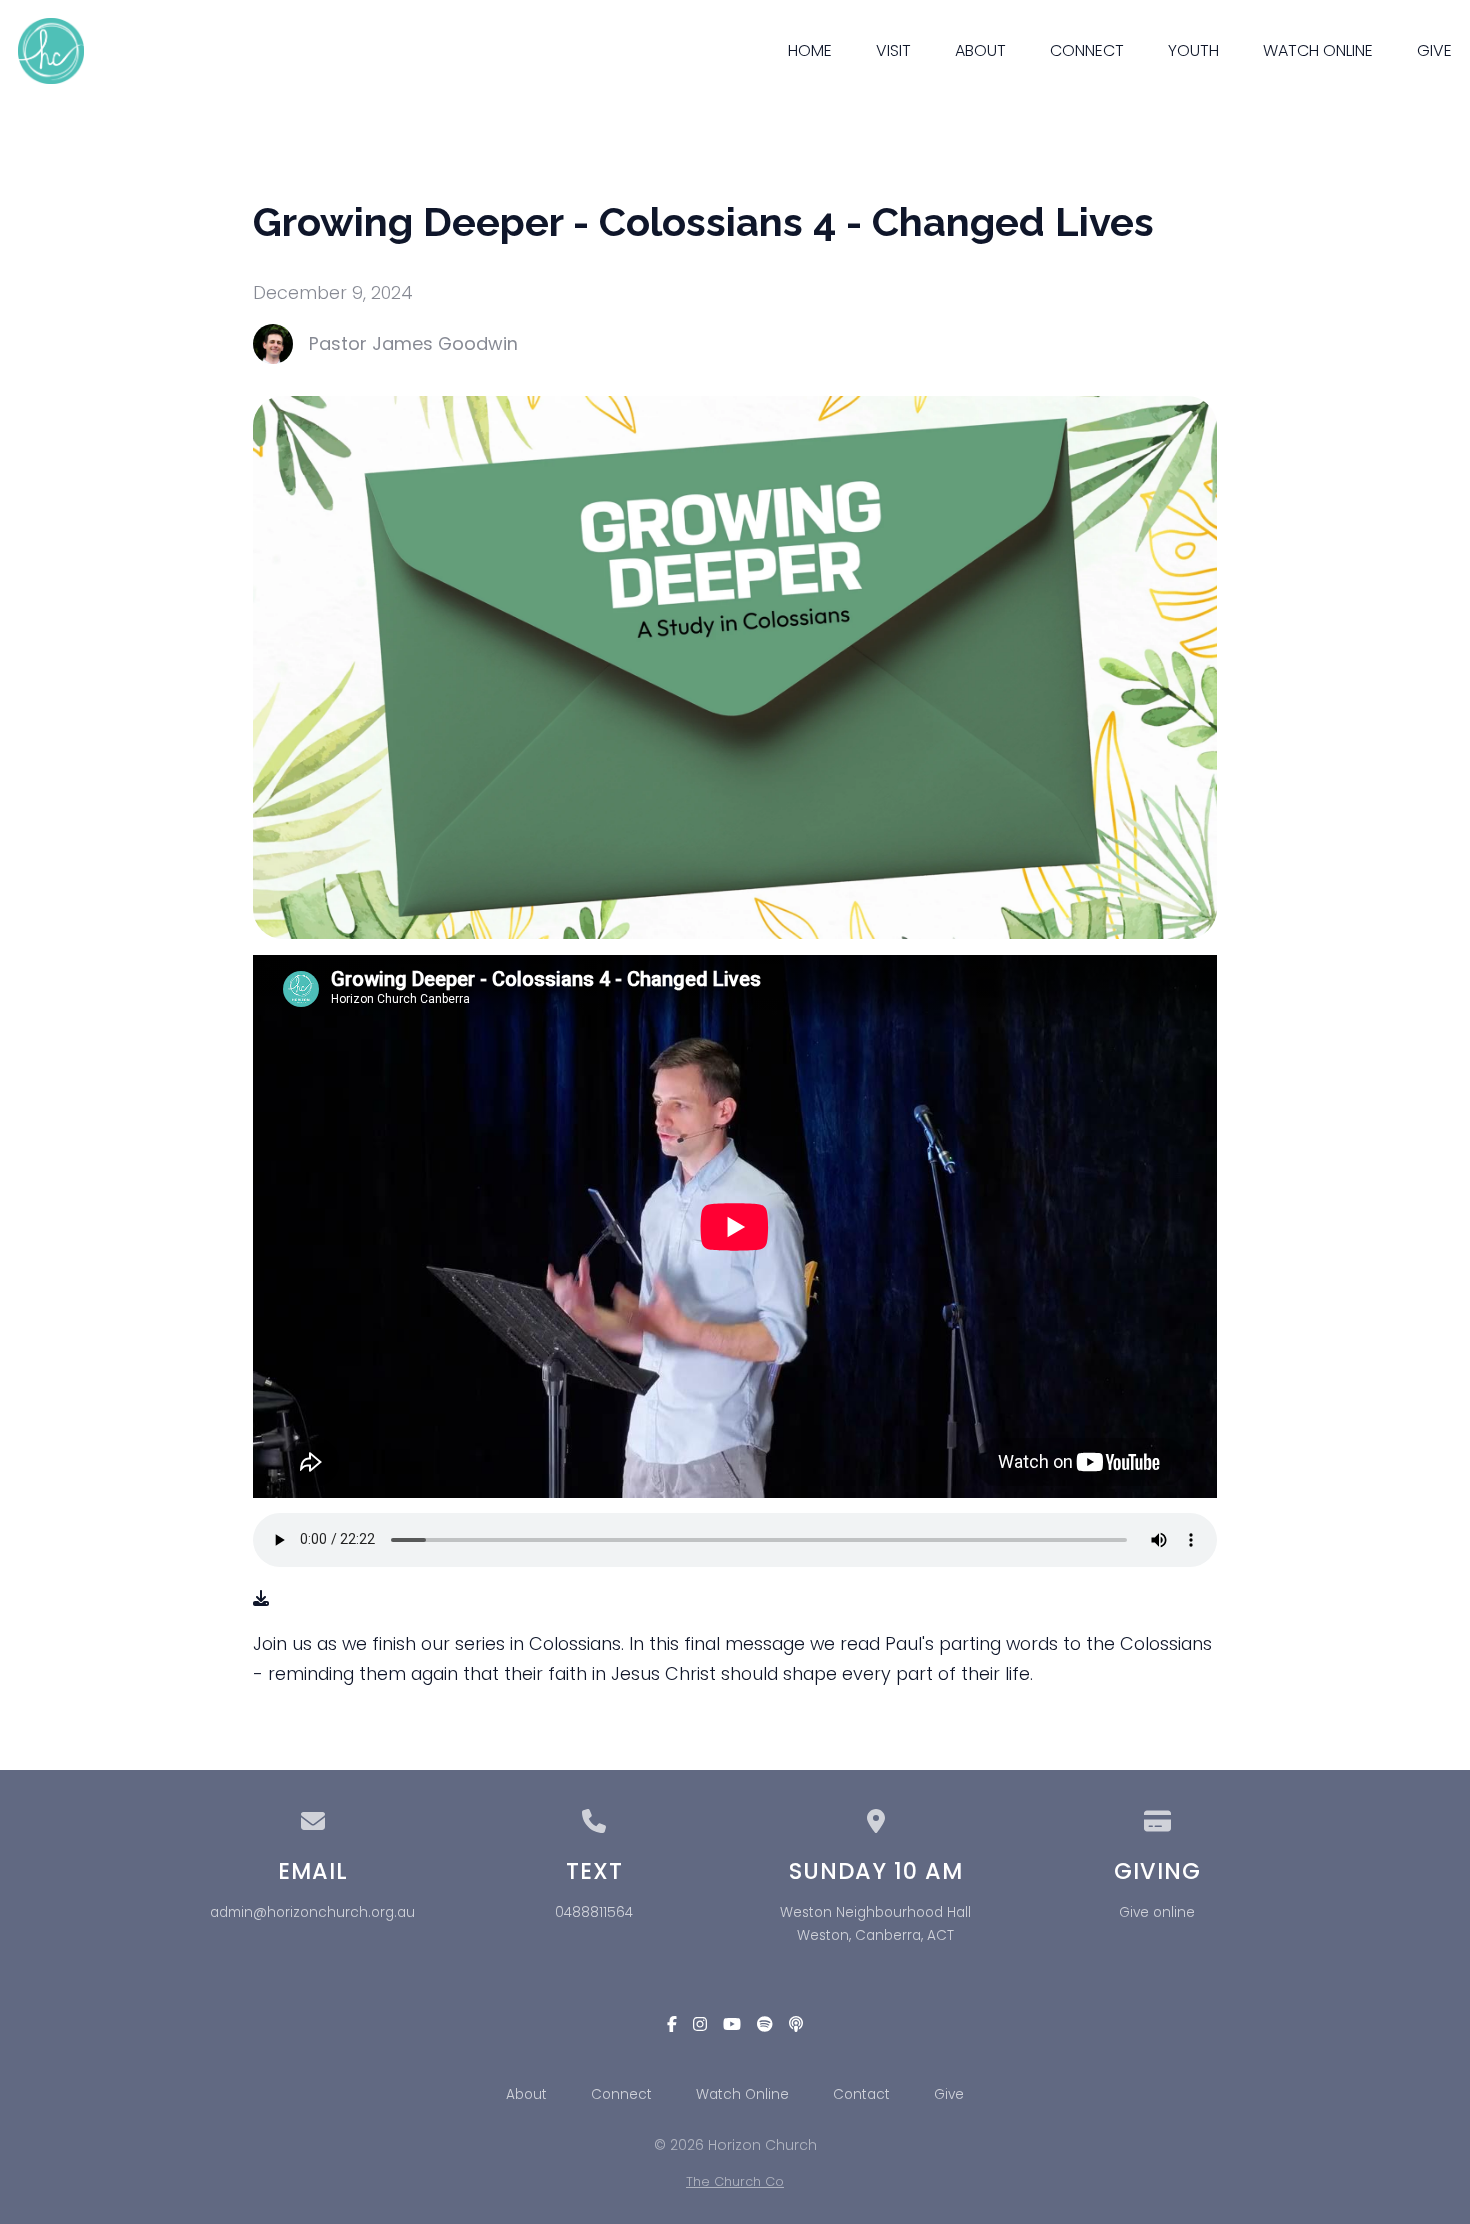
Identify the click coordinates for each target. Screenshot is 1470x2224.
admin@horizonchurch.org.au (312, 1912)
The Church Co (735, 2181)
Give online (1157, 1912)
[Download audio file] (261, 1598)
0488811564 (594, 1912)
